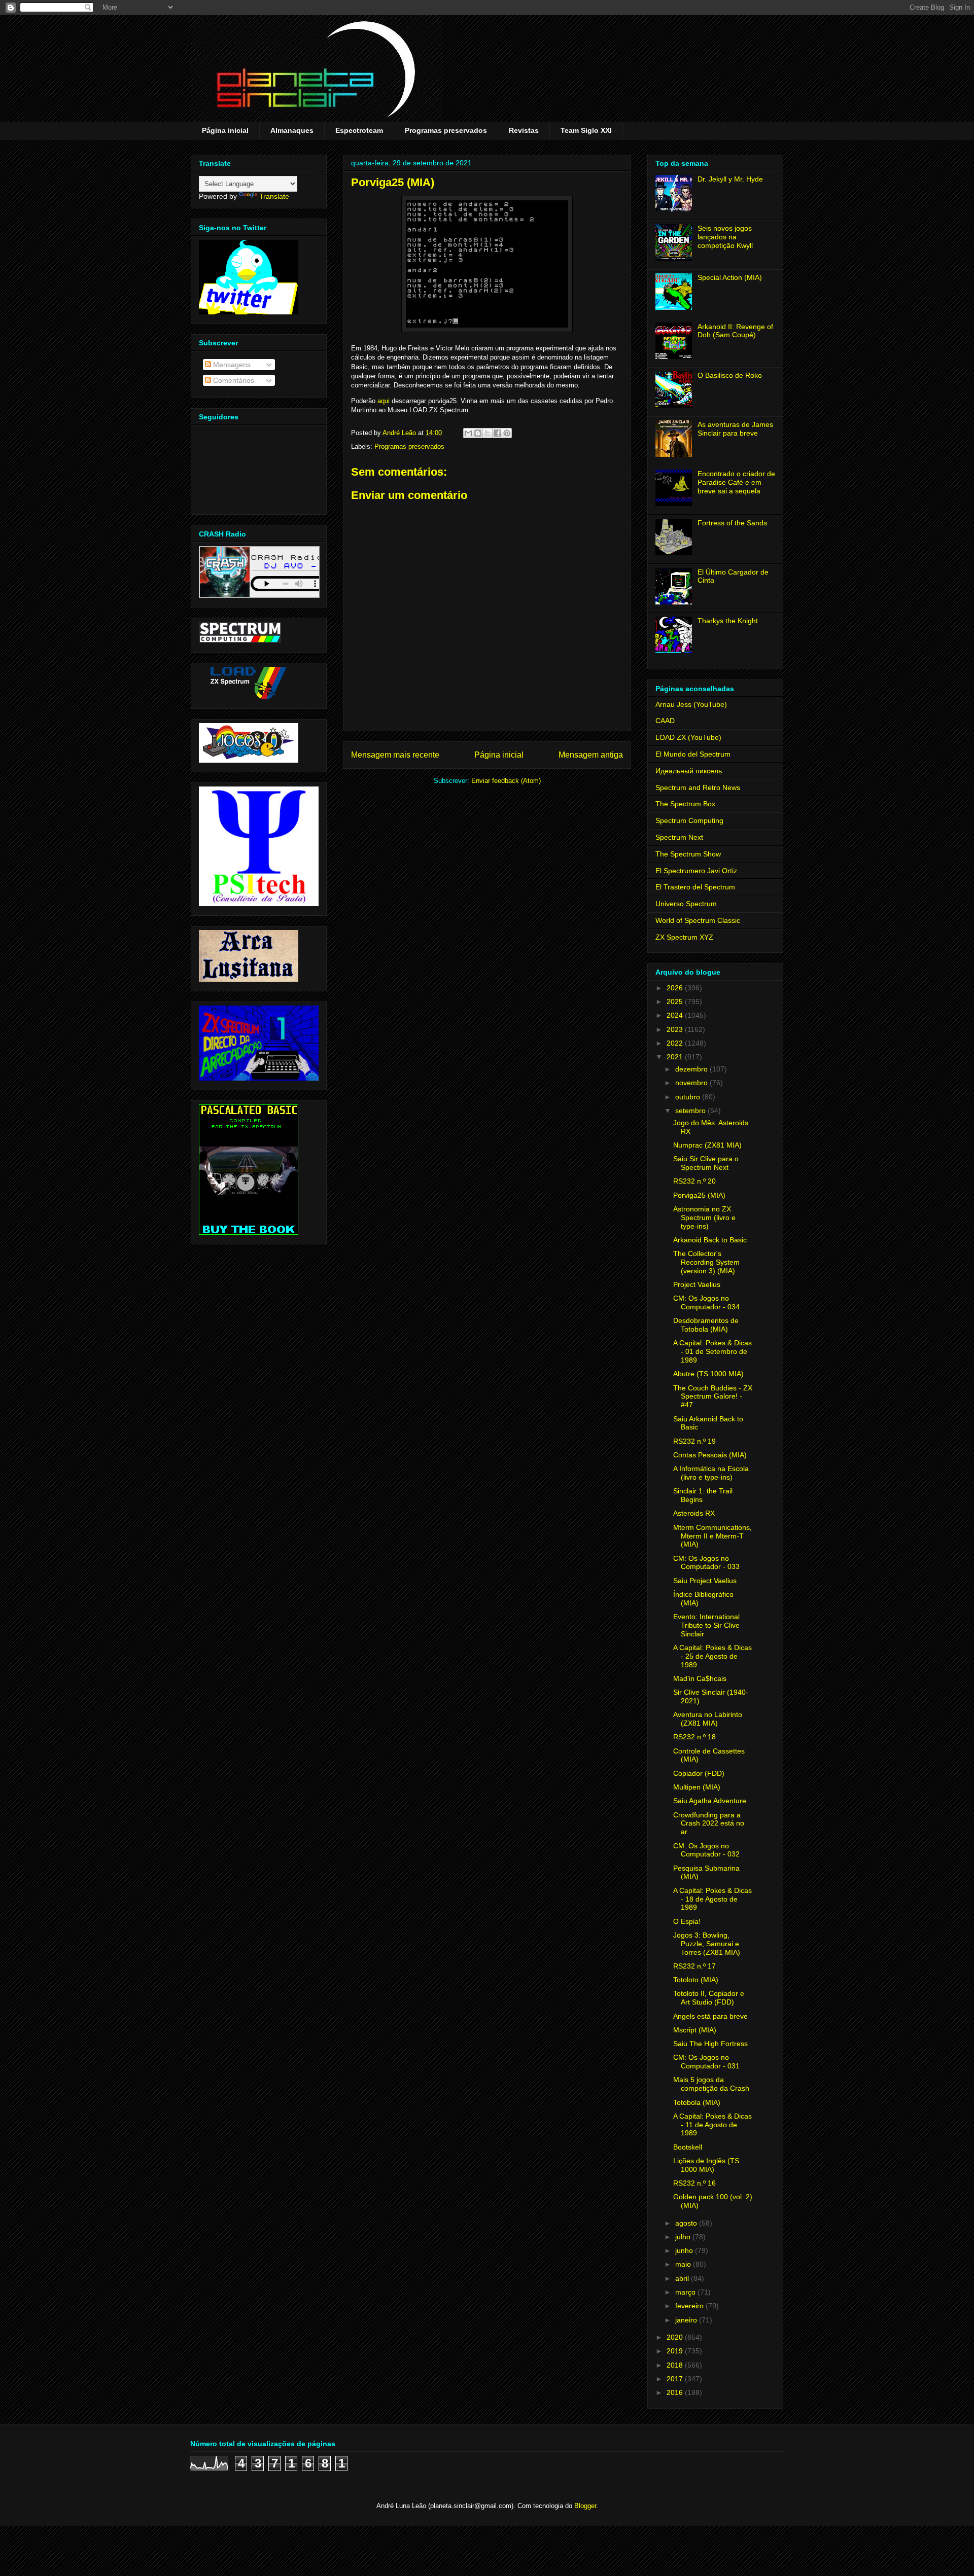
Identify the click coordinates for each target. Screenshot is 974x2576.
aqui (384, 401)
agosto (687, 2223)
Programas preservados (446, 130)
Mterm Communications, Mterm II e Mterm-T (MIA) (712, 1536)
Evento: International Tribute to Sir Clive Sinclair (706, 1625)
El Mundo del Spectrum (693, 754)
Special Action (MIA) (730, 277)
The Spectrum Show (688, 854)
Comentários (233, 380)
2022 (676, 1043)
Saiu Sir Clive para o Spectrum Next (706, 1163)
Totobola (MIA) (697, 2102)
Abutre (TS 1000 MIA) (708, 1374)
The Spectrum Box (685, 804)
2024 (676, 1015)
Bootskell (688, 2147)
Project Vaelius (697, 1284)
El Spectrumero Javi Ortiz (696, 871)
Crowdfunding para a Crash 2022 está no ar (709, 1823)
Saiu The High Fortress (710, 2044)
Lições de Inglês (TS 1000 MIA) (706, 2165)
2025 (676, 1001)
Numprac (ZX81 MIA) (707, 1145)
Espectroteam (359, 130)
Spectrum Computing (689, 820)
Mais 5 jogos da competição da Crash (711, 2084)
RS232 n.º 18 (694, 1737)
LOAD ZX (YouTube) (688, 737)
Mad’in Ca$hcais (700, 1678)
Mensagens (231, 365)
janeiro (687, 2320)
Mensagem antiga (591, 755)
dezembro (692, 1069)
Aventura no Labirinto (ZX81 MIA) (708, 1719)
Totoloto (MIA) (696, 1980)
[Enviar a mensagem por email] (468, 433)
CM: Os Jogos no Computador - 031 (706, 2062)
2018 (676, 2365)
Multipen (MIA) (697, 1787)
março (686, 2292)
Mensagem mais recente (395, 755)
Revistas (524, 130)
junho (685, 2250)
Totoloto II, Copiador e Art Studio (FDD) (709, 1998)
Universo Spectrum (686, 904)
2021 (676, 1057)
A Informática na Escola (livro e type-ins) (711, 1473)
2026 (676, 988)
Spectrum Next (679, 837)
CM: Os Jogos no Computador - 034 (706, 1302)
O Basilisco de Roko (730, 375)
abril (683, 2278)
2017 (676, 2379)
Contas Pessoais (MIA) (710, 1455)
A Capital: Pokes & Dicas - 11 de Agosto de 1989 (712, 2125)
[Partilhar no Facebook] (497, 433)
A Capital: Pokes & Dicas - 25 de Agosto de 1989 (712, 1656)
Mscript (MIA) (695, 2030)
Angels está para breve (710, 2016)
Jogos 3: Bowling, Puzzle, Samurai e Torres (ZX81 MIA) (707, 1944)
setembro (691, 1111)
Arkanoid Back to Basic (710, 1240)
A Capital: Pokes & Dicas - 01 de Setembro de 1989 (712, 1351)
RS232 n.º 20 (694, 1181)
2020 (676, 2337)
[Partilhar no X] (488, 433)
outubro (689, 1097)
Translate (274, 196)
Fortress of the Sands (732, 523)
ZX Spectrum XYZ (684, 937)
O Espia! (687, 1921)
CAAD (665, 721)
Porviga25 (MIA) (699, 1195)
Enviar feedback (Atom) (506, 781)
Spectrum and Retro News (698, 788)
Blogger (585, 2506)
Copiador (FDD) (699, 1773)
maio (684, 2264)
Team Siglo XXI (586, 130)
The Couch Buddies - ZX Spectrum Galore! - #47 (713, 1397)
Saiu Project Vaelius (705, 1581)
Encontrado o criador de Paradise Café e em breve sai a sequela (736, 482)
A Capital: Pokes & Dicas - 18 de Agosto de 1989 (712, 1899)
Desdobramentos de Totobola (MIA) (706, 1325)
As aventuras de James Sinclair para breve (735, 429)
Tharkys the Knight (728, 621)
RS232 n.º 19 (694, 1441)
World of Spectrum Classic (698, 920)
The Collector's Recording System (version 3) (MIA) (706, 1262)
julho (684, 2237)
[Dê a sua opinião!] (478, 433)
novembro (692, 1083)
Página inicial (225, 130)
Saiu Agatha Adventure (710, 1801)
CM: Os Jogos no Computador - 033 (706, 1563)
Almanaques (292, 130)
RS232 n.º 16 (694, 2183)
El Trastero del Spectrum (695, 887)
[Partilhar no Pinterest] (507, 433)
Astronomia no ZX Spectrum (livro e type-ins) (704, 1218)
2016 (676, 2392)
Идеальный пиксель (689, 771)
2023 (676, 1029)
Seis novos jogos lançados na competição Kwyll (725, 237)
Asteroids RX (694, 1513)
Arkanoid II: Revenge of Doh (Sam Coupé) (735, 331)
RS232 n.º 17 (694, 1966)
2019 (676, 2351)
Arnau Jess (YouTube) (691, 704)
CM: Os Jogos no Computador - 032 (706, 1850)
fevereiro (690, 2306)
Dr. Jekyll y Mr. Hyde (730, 179)
